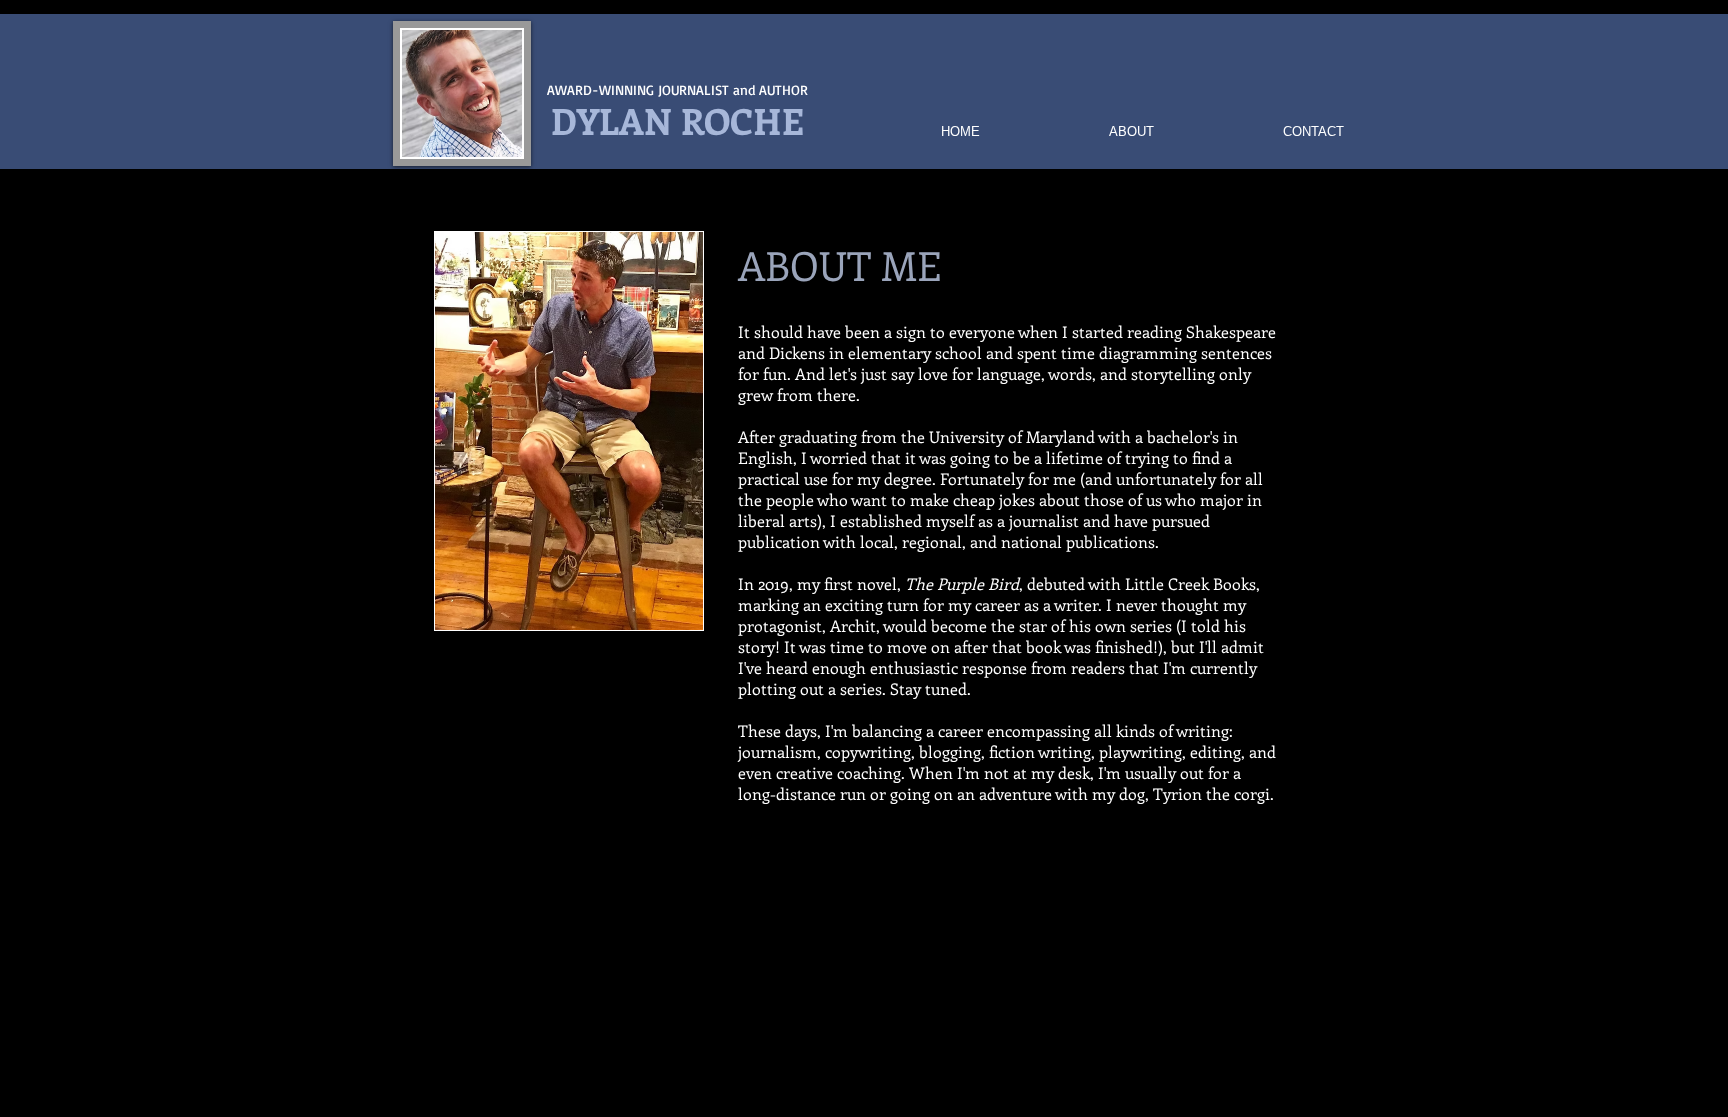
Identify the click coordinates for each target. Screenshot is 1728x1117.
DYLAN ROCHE (677, 120)
